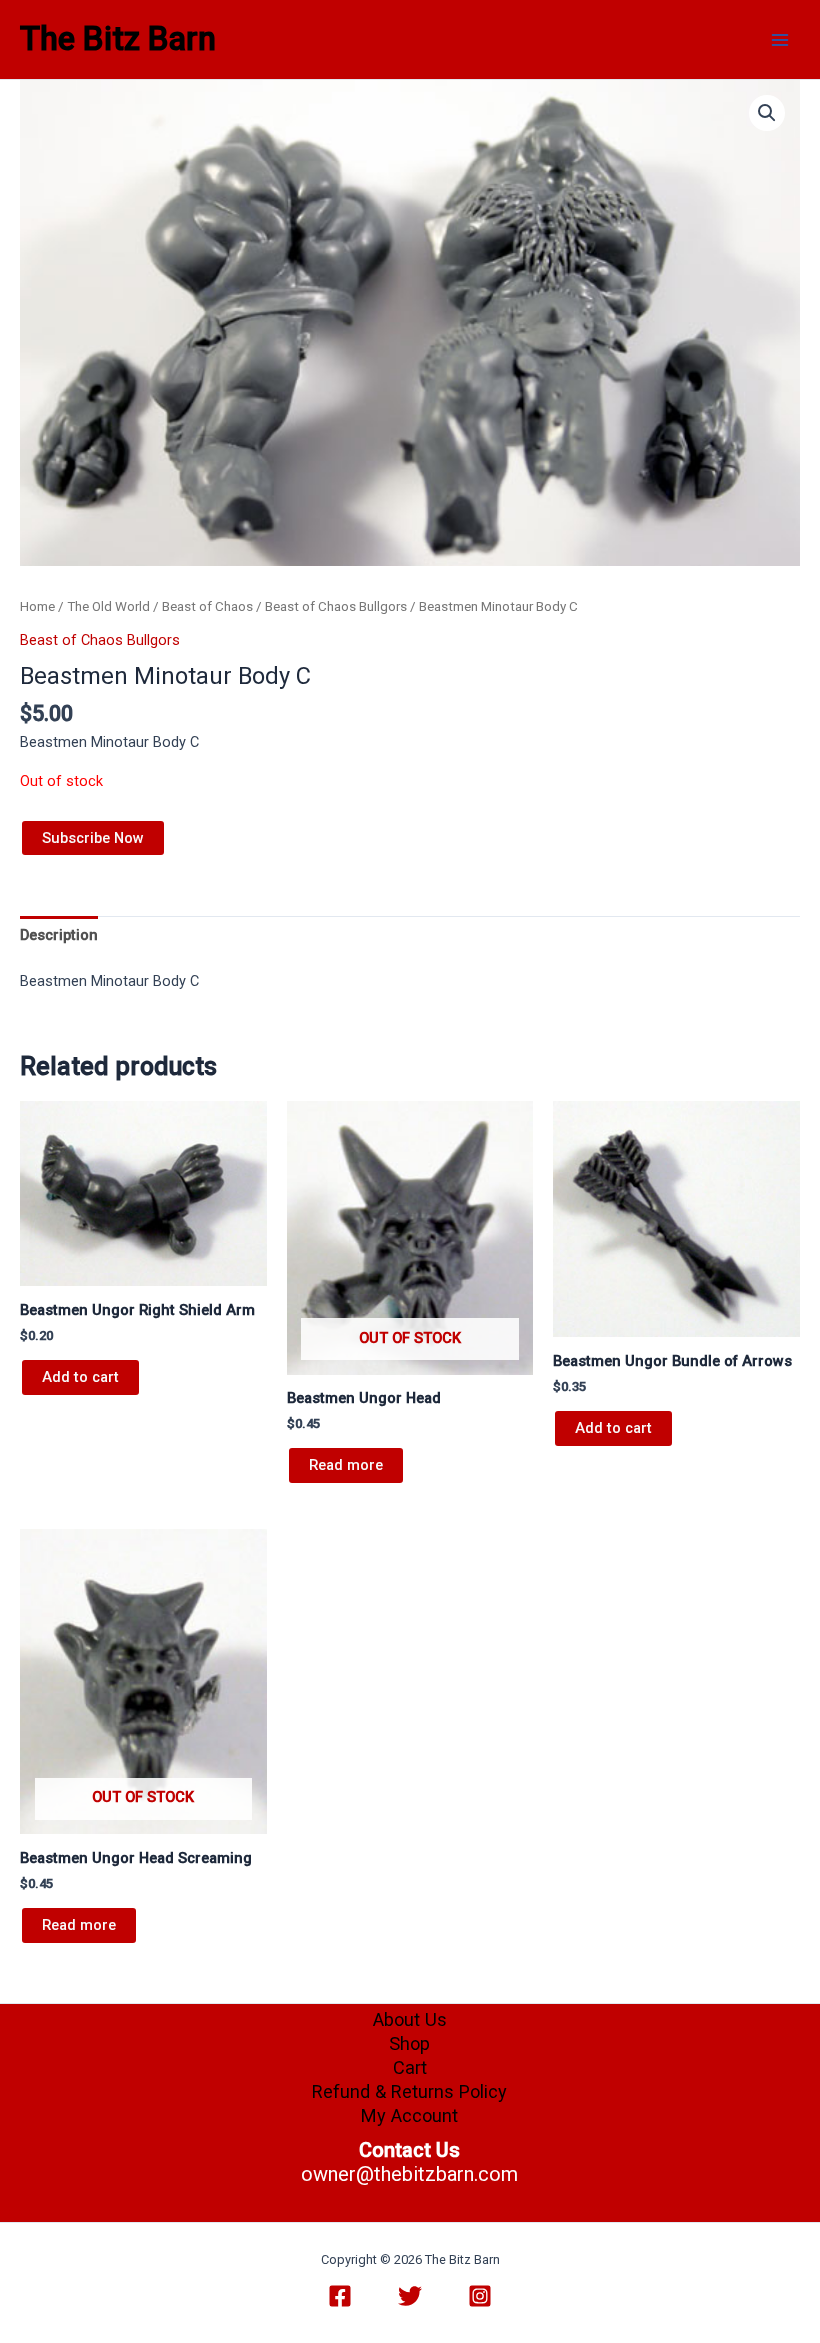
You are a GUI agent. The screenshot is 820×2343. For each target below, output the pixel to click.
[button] (767, 113)
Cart (410, 2067)
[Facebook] (340, 2296)
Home (37, 606)
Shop (409, 2043)
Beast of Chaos (207, 606)
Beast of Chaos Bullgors (336, 606)
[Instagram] (480, 2296)
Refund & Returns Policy (409, 2091)
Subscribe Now (93, 838)
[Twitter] (410, 2296)
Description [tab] (59, 935)
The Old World (108, 606)
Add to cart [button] (80, 1377)
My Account (409, 2115)
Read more (346, 1465)
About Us (410, 2019)
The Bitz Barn (118, 39)
